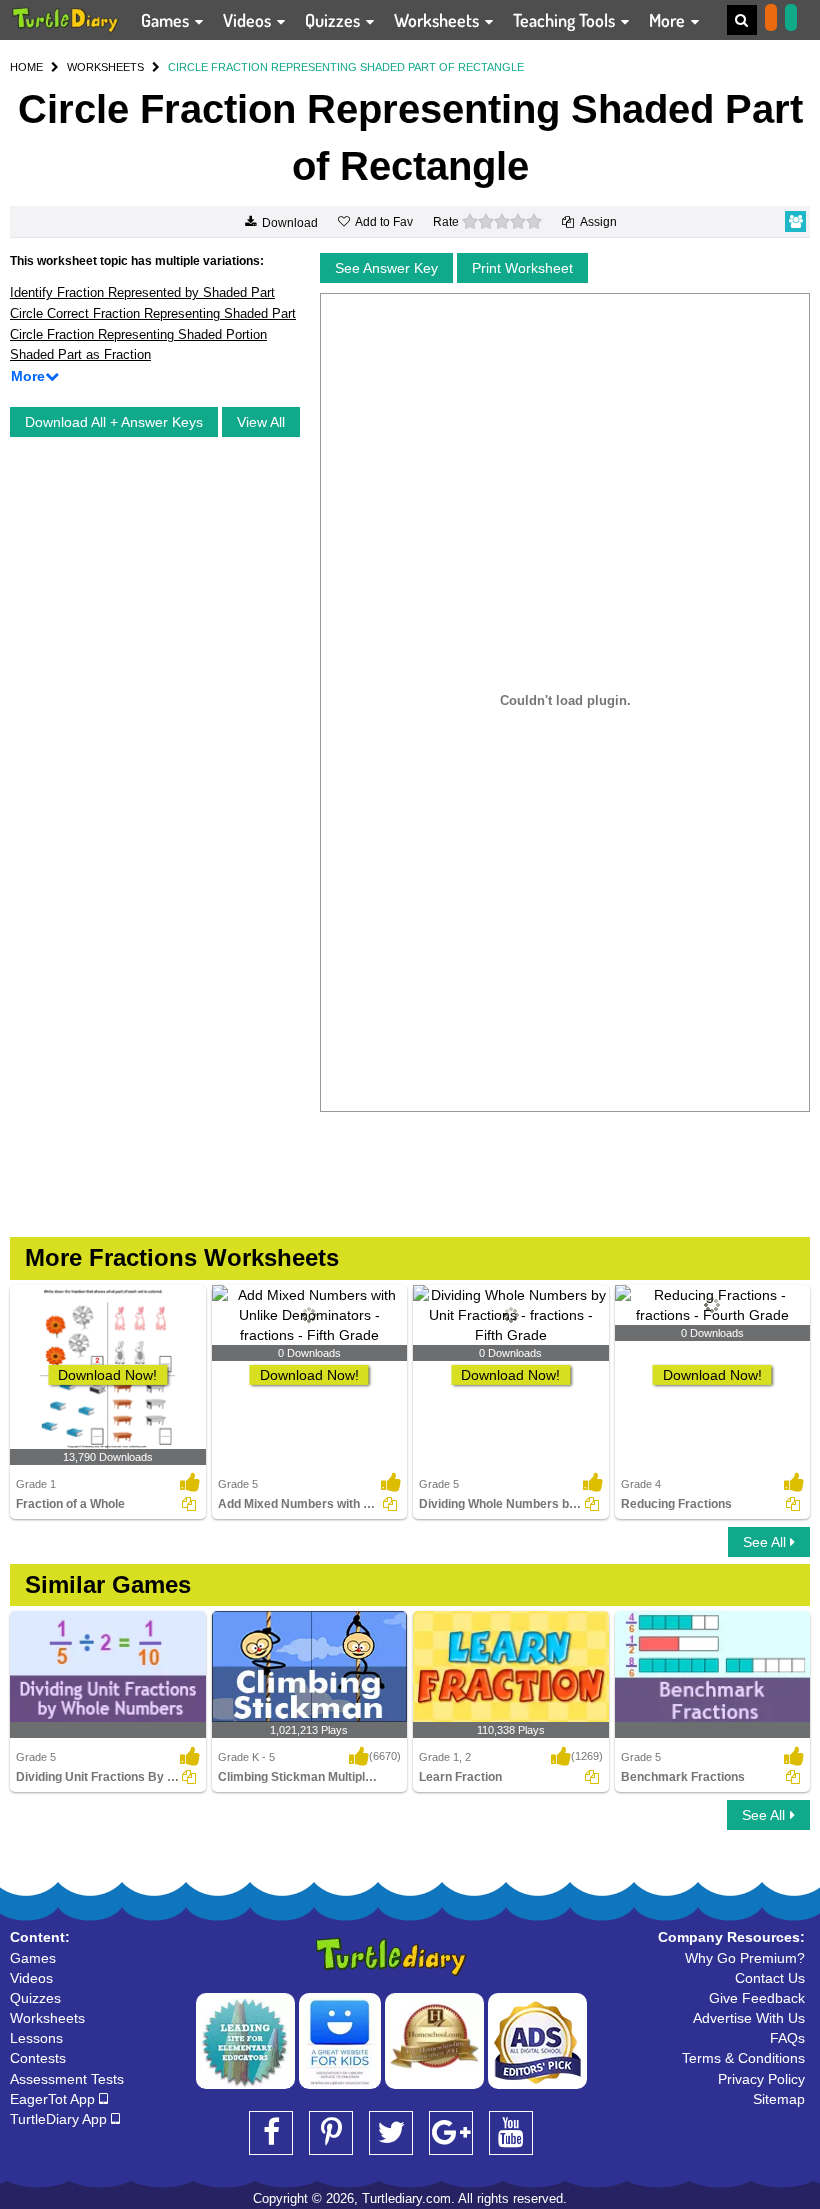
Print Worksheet (522, 268)
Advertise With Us (749, 2018)
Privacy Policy (761, 2079)
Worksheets (438, 20)
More (669, 20)
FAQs (787, 2038)
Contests (38, 2058)
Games (167, 20)
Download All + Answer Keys (114, 422)
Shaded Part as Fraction (80, 354)
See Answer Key (386, 268)
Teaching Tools (566, 20)
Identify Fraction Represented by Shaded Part (142, 292)
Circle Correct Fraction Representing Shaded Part (153, 313)
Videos (249, 20)
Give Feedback (757, 1998)
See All (766, 1542)
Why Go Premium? (745, 1958)
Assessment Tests (67, 2079)
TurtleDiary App (60, 2119)
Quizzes (334, 20)
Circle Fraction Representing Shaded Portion (138, 334)
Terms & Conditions (743, 2058)
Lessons (36, 2038)
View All (261, 422)
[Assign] (189, 1504)
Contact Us (770, 1978)
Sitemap (779, 2099)
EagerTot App (54, 2099)
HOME (26, 67)
